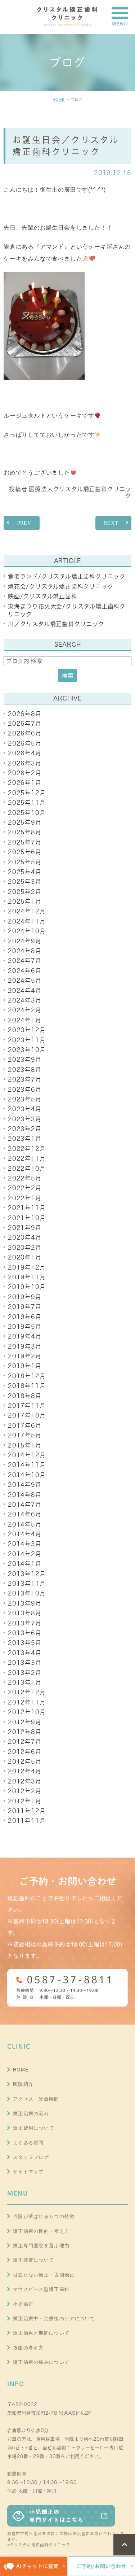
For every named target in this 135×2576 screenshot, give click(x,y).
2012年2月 (25, 1791)
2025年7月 (25, 842)
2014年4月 (25, 1534)
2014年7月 (25, 1505)
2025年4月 (25, 872)
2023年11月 (27, 1040)
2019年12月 (27, 1267)
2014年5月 (25, 1524)
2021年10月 (27, 1218)
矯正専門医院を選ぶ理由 (41, 2246)
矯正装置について (33, 2260)
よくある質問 (28, 2143)
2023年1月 (25, 1139)
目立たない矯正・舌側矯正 (44, 2275)
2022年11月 (27, 1158)
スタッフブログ (31, 2157)
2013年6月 (25, 1633)
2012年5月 (25, 1761)
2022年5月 (25, 1178)
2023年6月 (25, 1090)
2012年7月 (25, 1742)
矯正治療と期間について (41, 2333)
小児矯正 (23, 2304)
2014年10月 (27, 1475)
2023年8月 (25, 1070)
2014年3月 (25, 1544)
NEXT (111, 523)
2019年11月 (27, 1277)
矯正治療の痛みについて (41, 2362)
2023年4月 (25, 1109)
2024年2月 (25, 1010)
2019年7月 (25, 1307)
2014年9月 (25, 1485)
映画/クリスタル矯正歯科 (43, 596)
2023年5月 (25, 1099)
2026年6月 (25, 733)
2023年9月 (25, 1060)
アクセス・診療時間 (36, 2099)
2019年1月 (25, 1366)
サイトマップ (28, 2172)
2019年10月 (27, 1287)
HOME (59, 99)
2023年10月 (27, 1050)
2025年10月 (27, 813)
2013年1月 (25, 1682)
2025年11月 (27, 803)
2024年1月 (25, 1020)
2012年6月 (25, 1752)
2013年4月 (25, 1653)
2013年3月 (25, 1663)
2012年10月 (27, 1712)
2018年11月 (27, 1386)
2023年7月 (25, 1079)
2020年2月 (25, 1248)
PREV (24, 523)
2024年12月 (27, 911)
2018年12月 (27, 1376)
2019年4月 (25, 1336)
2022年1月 (25, 1198)
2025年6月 (25, 852)
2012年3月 (25, 1781)
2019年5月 (25, 1327)
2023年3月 (25, 1119)
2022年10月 (27, 1169)
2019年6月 (25, 1317)
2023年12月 (27, 1030)
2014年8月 (25, 1495)
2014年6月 (25, 1514)
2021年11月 (27, 1208)
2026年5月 (25, 743)
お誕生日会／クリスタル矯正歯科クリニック (66, 146)
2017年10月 (27, 1415)
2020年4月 (25, 1237)
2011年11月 (27, 1821)
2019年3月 (25, 1346)
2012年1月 (25, 1801)
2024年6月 (25, 971)
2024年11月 (27, 921)
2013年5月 (25, 1643)
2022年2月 (25, 1188)
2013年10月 (27, 1593)
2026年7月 (25, 724)
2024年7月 (25, 961)
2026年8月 (25, 714)
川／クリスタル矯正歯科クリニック (56, 624)
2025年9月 (25, 822)
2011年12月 (27, 1811)
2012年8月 (25, 1732)
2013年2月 (25, 1673)
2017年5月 (25, 1435)
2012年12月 (27, 1692)
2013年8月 (25, 1613)
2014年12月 (27, 1455)
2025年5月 (25, 862)
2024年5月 (25, 981)
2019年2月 (25, 1356)
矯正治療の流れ (31, 2114)
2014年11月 (27, 1465)
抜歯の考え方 (28, 2348)
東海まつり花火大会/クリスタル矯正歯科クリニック (67, 610)
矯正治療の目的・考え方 (41, 2231)
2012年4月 (25, 1771)
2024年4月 (25, 991)
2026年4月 (25, 753)
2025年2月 (25, 892)
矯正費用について (33, 2128)
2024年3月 (25, 1000)
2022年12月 (27, 1149)
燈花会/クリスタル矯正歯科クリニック (61, 586)
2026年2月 (25, 773)
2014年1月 (25, 1564)
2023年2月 (25, 1129)
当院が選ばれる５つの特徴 (44, 2216)
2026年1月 (25, 783)
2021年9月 (25, 1228)
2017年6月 (25, 1425)
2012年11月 (27, 1702)
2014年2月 (25, 1554)
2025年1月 (25, 901)
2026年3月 (25, 763)
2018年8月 (25, 1396)
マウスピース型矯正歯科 (41, 2289)
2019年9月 (25, 1297)
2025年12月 (27, 793)
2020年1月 (25, 1257)
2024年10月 (27, 931)
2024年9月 (25, 941)
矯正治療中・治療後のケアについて (54, 2319)
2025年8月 (25, 832)
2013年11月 (27, 1584)
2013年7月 (25, 1623)
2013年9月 (25, 1603)
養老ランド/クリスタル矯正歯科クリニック (67, 576)
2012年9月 (25, 1722)
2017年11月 (27, 1406)
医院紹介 (23, 2084)
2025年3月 (25, 882)
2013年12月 (27, 1574)
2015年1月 (25, 1445)
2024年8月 (25, 951)
